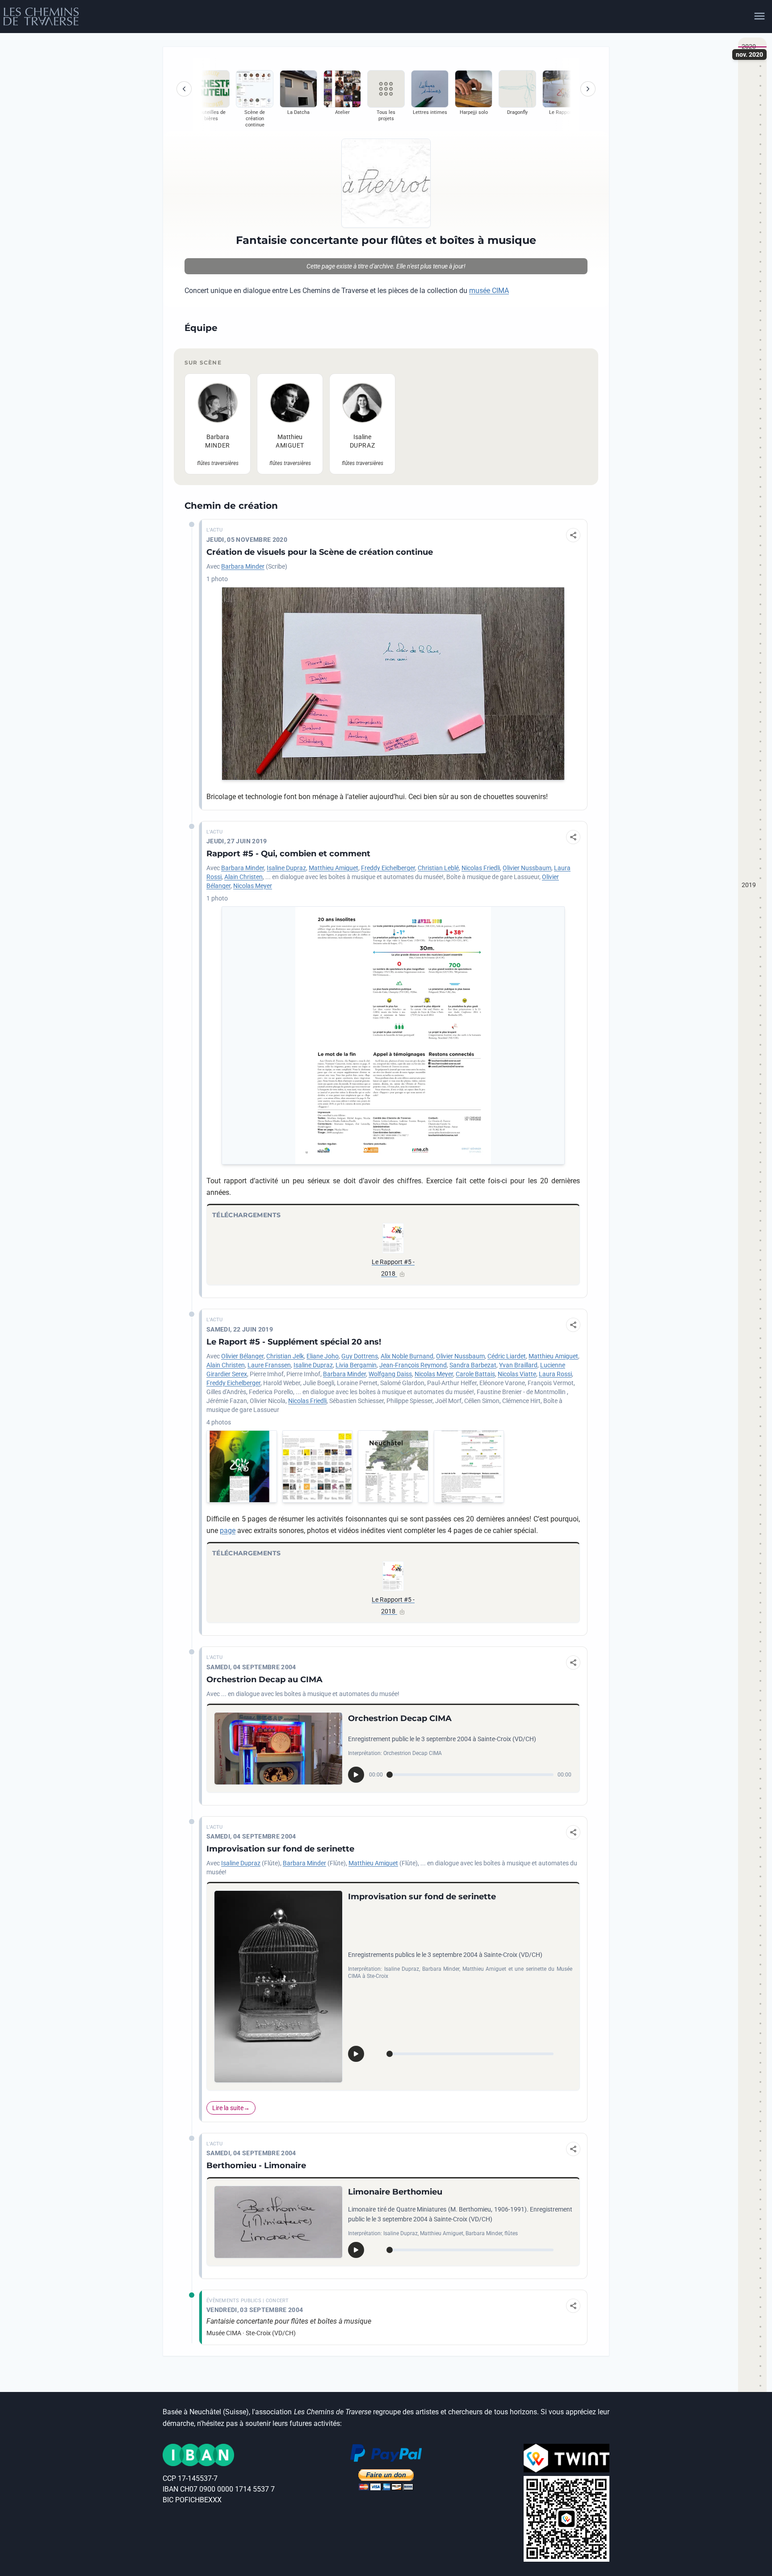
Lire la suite (228, 2108)
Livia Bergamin (356, 1365)
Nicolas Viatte (517, 1374)
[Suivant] (588, 89)
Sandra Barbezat (473, 1365)
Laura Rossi (555, 1374)
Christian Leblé (438, 868)
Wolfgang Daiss (390, 1374)
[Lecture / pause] (356, 1775)
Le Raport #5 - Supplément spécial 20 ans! (294, 1342)
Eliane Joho (323, 1356)
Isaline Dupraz (286, 868)
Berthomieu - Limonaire (256, 2166)
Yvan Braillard (518, 1365)
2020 (749, 46)
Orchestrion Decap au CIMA (264, 1680)
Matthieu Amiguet (334, 868)
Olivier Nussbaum (527, 868)
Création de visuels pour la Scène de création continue (320, 552)
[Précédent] (184, 89)
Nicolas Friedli (481, 868)
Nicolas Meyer (253, 886)
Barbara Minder (243, 566)
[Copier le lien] (573, 535)
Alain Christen (243, 877)
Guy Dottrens (360, 1356)
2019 (749, 885)
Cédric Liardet (507, 1356)
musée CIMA (489, 291)
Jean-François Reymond (413, 1365)
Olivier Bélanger (242, 1356)
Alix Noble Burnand (407, 1356)
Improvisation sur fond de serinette (280, 1849)
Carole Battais (475, 1374)
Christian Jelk (285, 1356)
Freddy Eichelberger (388, 868)
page (228, 1531)
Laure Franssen (269, 1365)
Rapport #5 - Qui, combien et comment (288, 854)
